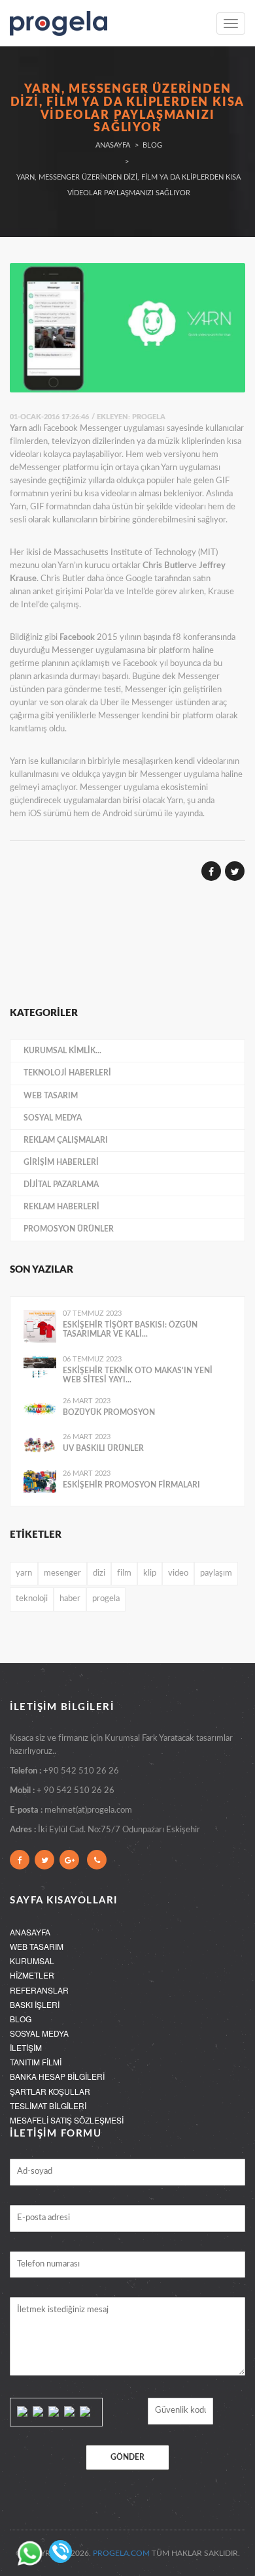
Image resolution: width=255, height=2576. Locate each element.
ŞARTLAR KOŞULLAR (50, 2091)
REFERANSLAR (39, 1990)
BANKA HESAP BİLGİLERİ (57, 2076)
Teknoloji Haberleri (67, 1073)
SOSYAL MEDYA (39, 2033)
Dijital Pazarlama (61, 1185)
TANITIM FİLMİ (36, 2062)
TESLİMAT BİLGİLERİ (48, 2106)
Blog (152, 145)
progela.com (121, 2553)
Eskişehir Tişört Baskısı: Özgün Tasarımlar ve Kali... (130, 1329)
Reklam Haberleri (61, 1207)
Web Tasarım (51, 1096)
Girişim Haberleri (61, 1162)
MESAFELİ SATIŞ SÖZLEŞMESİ (67, 2120)
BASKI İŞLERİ (35, 2004)
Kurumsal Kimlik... (62, 1051)
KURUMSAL (32, 1961)
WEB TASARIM (37, 1946)
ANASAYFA (30, 1932)
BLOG (21, 2019)
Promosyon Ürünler (69, 1229)
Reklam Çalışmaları (66, 1140)
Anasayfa (113, 145)
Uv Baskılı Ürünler (103, 1448)
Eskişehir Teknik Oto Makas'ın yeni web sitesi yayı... (138, 1375)
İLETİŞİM (26, 2047)
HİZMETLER (32, 1975)
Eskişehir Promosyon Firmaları (131, 1485)
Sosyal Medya (53, 1118)
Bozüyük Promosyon (109, 1412)
